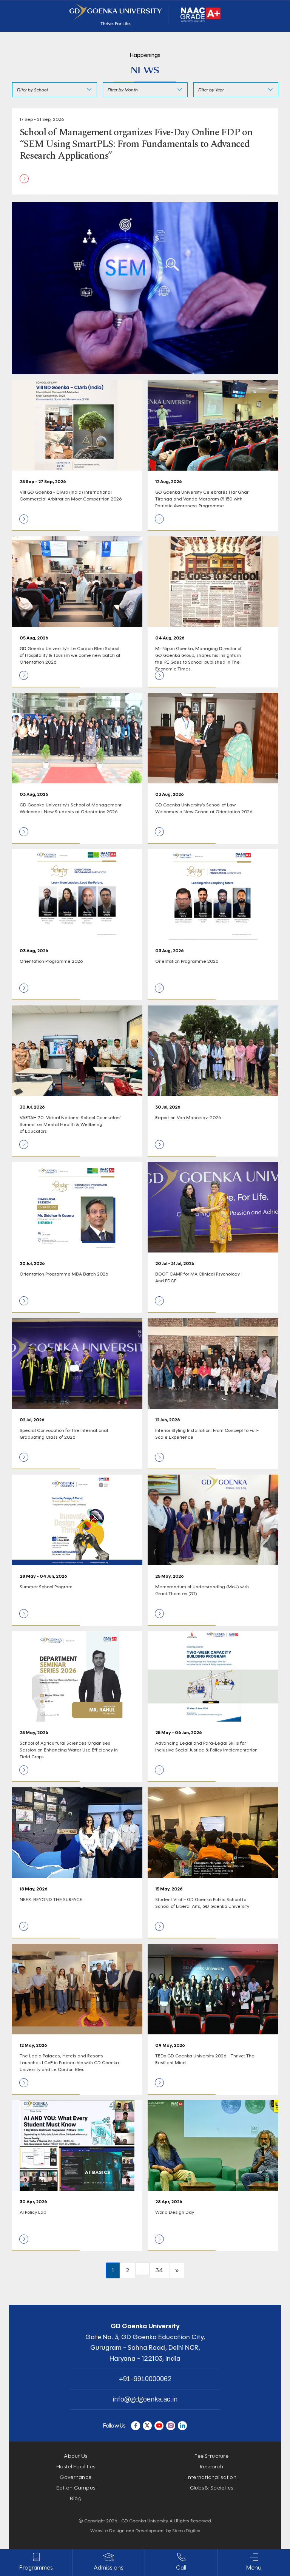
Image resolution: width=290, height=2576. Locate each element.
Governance (76, 2477)
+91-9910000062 (145, 2379)
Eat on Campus (76, 2488)
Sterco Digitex (186, 2530)
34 (159, 2270)
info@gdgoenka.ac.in (145, 2399)
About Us (76, 2456)
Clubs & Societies (212, 2488)
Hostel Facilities (76, 2467)
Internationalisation (211, 2477)
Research (211, 2467)
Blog (76, 2498)
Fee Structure (211, 2456)
